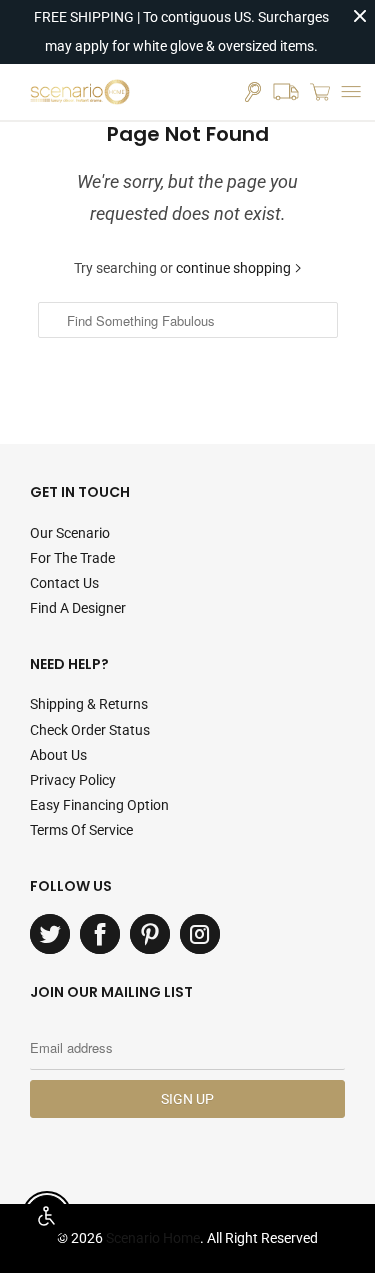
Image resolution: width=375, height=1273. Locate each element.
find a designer (78, 608)
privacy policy (73, 780)
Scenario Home (153, 1238)
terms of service (81, 830)
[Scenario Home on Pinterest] (150, 934)
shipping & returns (89, 704)
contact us (64, 583)
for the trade (72, 558)
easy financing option (99, 805)
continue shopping (235, 268)
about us (58, 755)
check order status (90, 730)
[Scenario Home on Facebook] (100, 934)
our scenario (70, 533)
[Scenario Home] (80, 92)
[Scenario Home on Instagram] (200, 934)
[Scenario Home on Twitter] (50, 934)
